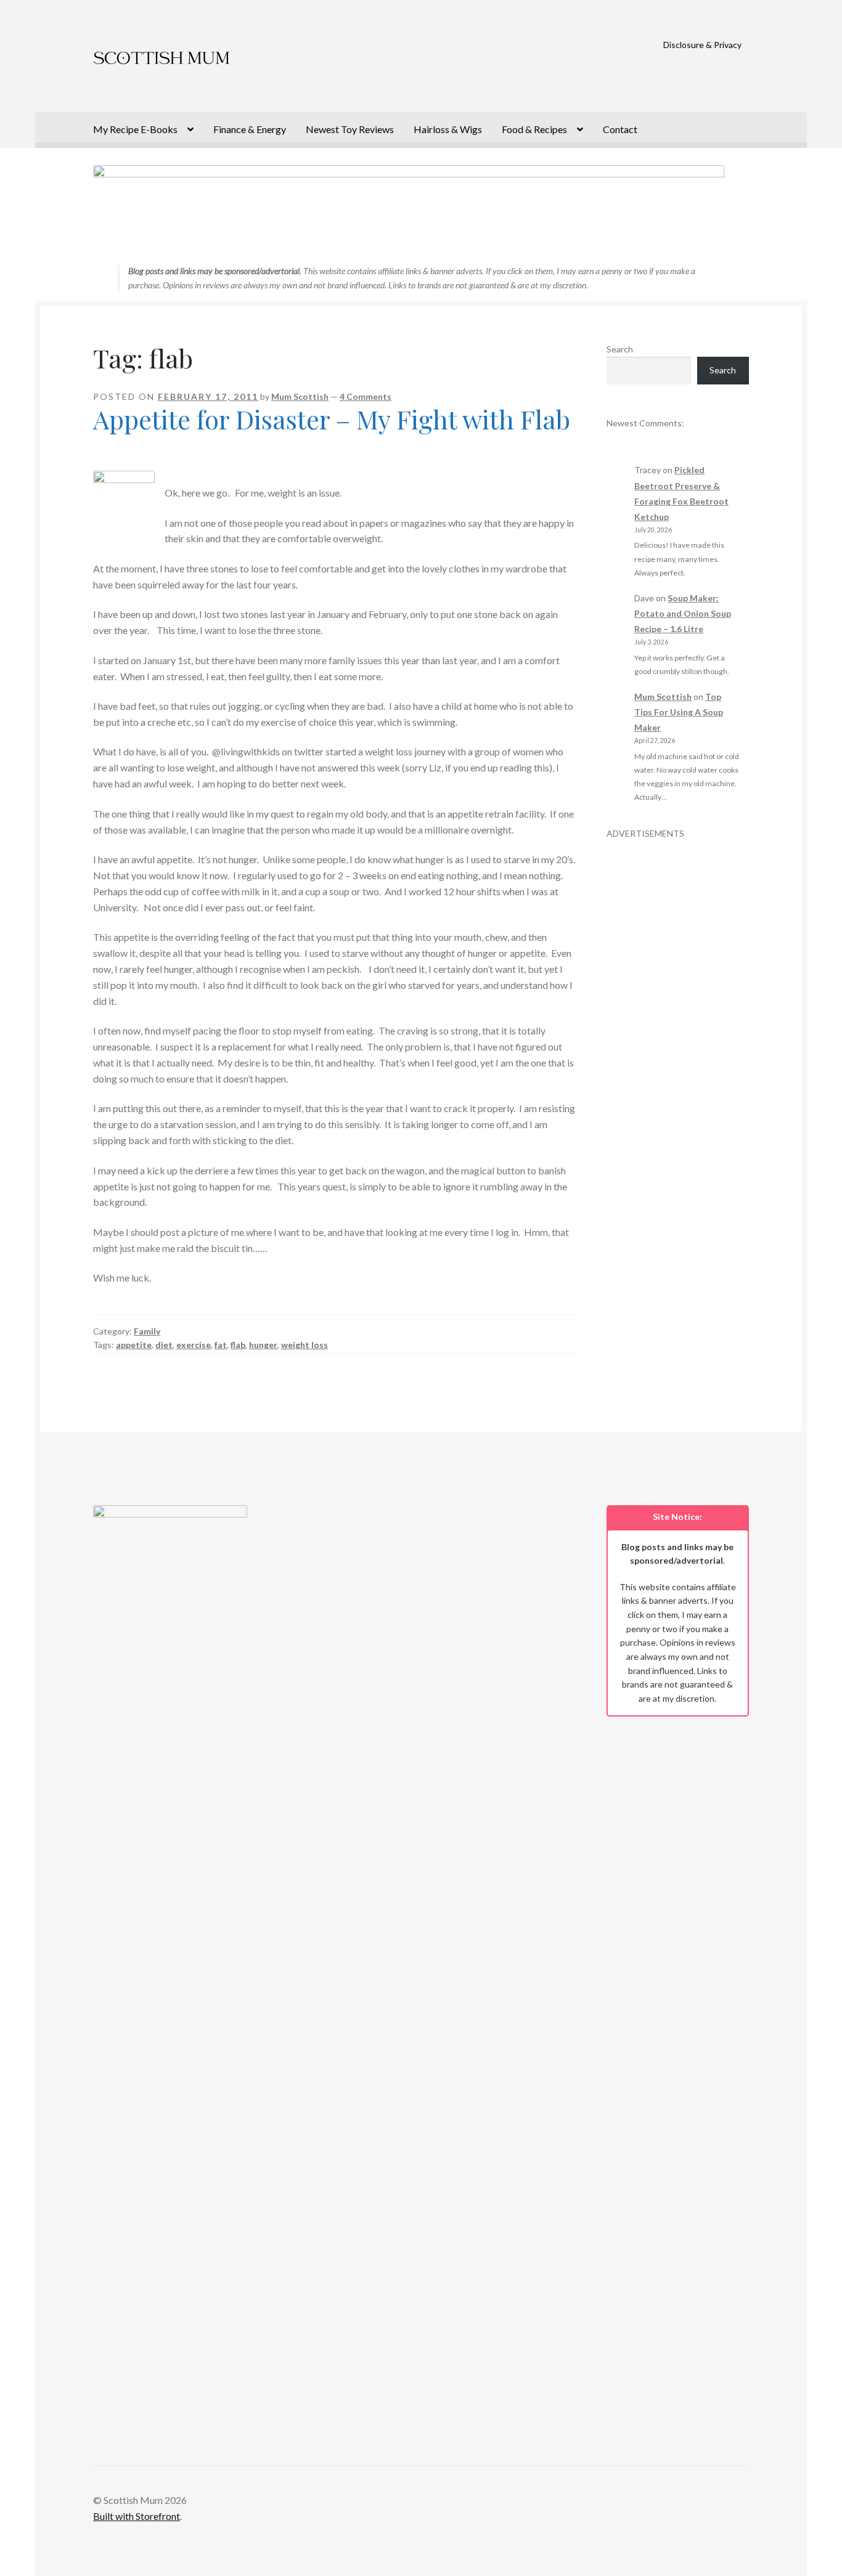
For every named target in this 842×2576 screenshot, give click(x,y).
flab (238, 1345)
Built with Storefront (137, 2516)
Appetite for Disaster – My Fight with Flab (332, 419)
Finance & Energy (250, 129)
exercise (194, 1345)
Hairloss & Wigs (448, 129)
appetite (134, 1345)
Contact (620, 129)
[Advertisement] (678, 1025)
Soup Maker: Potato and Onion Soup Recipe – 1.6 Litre (683, 613)
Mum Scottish (300, 396)
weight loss (305, 1345)
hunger (263, 1345)
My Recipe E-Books (135, 129)
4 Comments (366, 396)
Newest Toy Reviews (350, 129)
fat (221, 1345)
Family (147, 1331)
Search (620, 349)
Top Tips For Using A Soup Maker (679, 712)
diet (164, 1345)
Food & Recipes (534, 129)
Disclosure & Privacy (702, 45)
